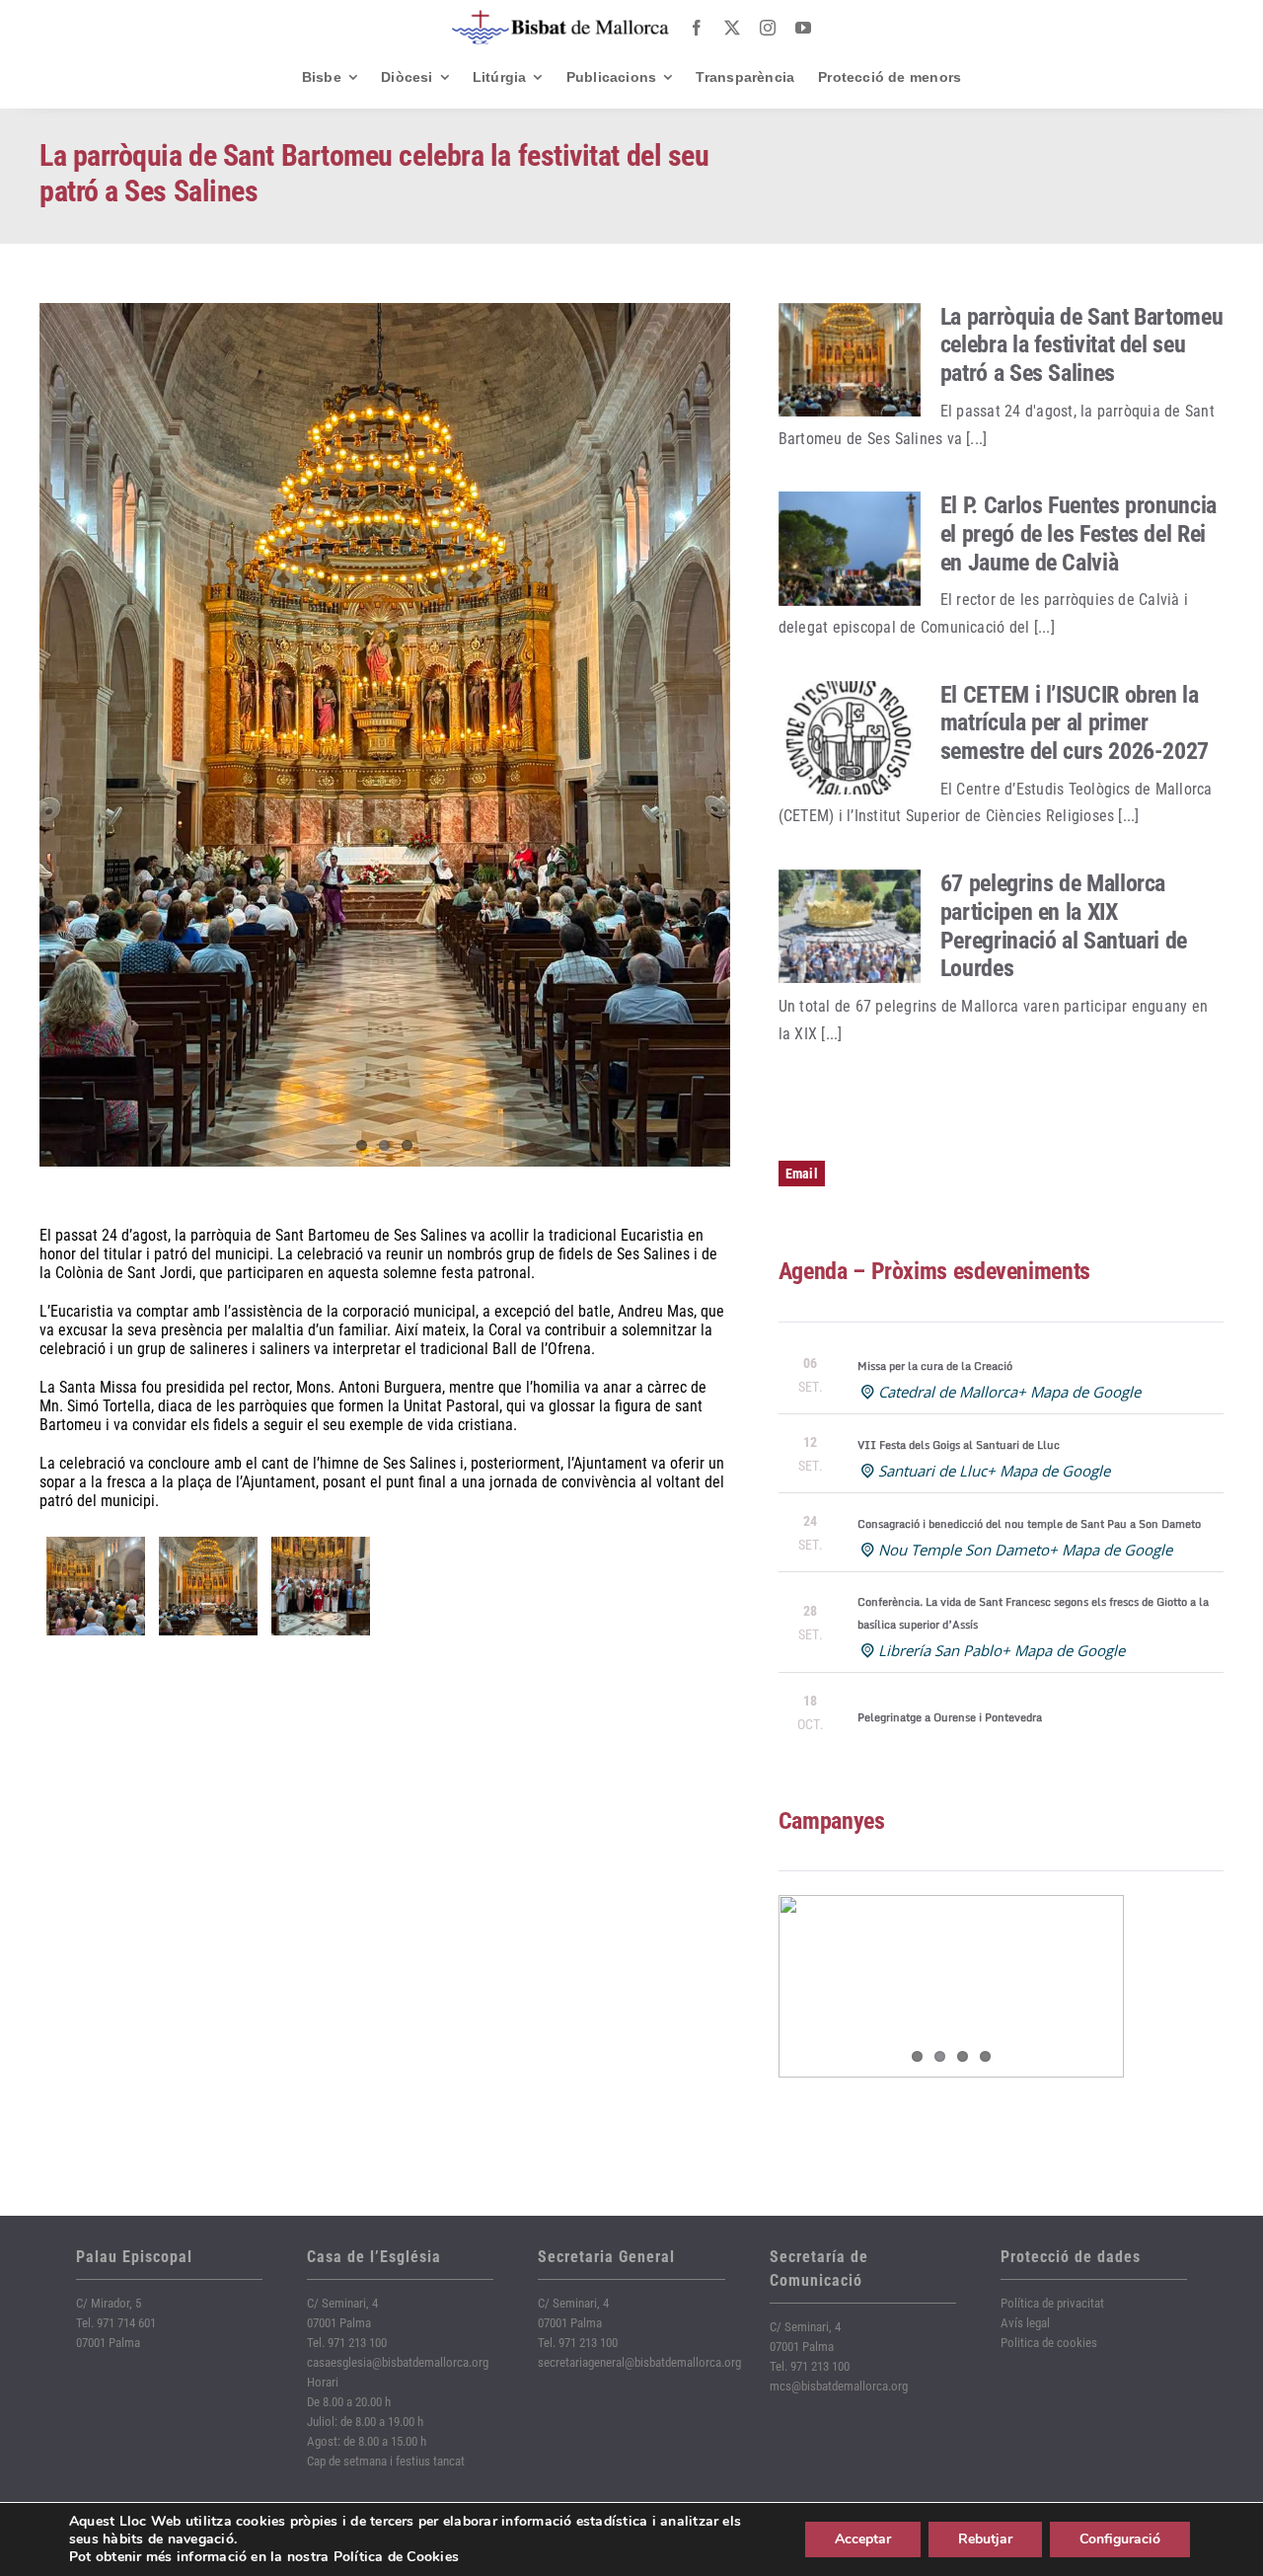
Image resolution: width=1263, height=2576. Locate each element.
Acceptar (863, 2539)
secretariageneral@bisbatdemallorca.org (639, 2362)
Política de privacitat (1052, 2303)
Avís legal (1025, 2323)
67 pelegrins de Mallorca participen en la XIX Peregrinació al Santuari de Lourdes (1064, 926)
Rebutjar (985, 2539)
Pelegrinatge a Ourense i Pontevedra (950, 1717)
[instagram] (768, 28)
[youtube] (803, 28)
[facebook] (697, 28)
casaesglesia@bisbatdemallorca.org (398, 2362)
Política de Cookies (397, 2557)
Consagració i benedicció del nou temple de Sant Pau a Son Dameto (1029, 1524)
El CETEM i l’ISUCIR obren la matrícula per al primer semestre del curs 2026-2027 (1075, 723)
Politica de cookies (1049, 2343)
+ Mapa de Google (1079, 1392)
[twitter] (732, 28)
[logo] (560, 17)
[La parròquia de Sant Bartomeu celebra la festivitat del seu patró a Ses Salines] (850, 360)
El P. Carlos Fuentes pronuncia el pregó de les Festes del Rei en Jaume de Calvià (1078, 534)
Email (802, 1174)
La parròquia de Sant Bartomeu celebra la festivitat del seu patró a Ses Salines (1082, 345)
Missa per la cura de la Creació (935, 1366)
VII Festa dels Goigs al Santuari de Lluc (959, 1445)
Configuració (1120, 2539)
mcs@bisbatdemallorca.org (839, 2386)
